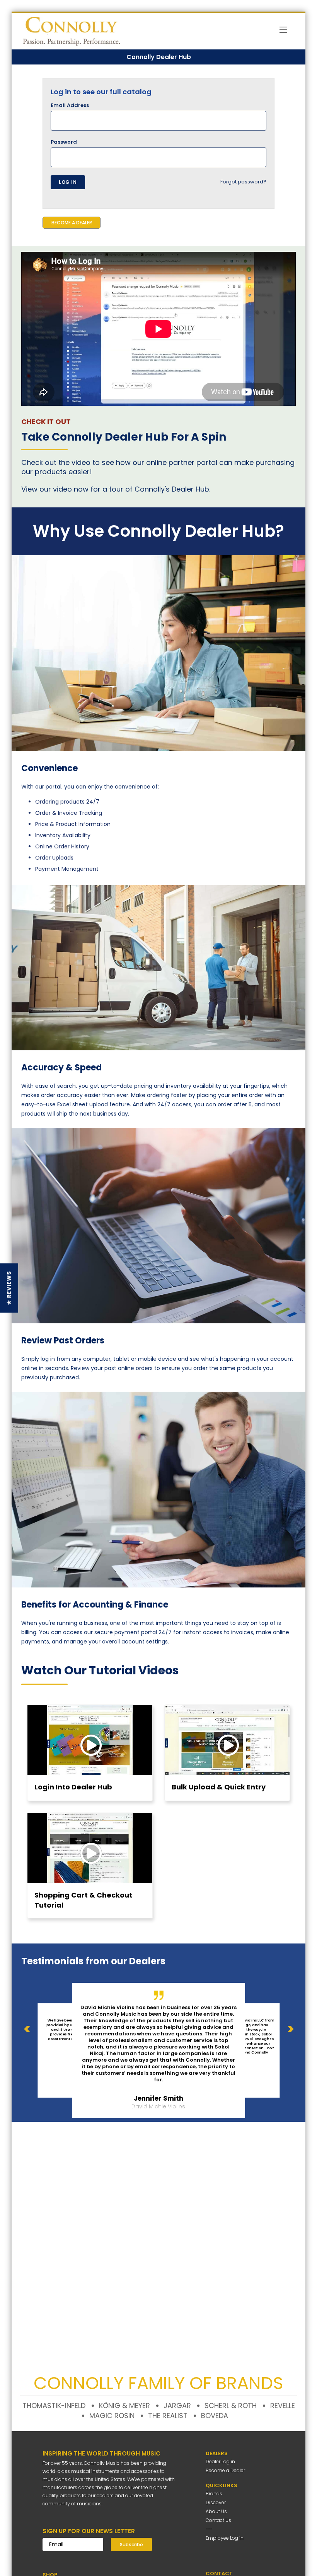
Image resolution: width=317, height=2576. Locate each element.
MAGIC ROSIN (112, 2416)
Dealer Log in (220, 2462)
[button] (9, 1288)
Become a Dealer (225, 2470)
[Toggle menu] (283, 31)
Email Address (70, 105)
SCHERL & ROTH (231, 2406)
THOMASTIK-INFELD (54, 2406)
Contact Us (218, 2520)
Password (64, 142)
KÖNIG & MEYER (124, 2406)
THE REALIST (168, 2416)
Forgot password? (243, 182)
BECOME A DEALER (72, 223)
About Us (216, 2511)
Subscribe (131, 2545)
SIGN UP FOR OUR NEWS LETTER (89, 2531)
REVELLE (283, 2406)
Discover (216, 2502)
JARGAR (177, 2406)
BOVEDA (215, 2416)
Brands (214, 2494)
